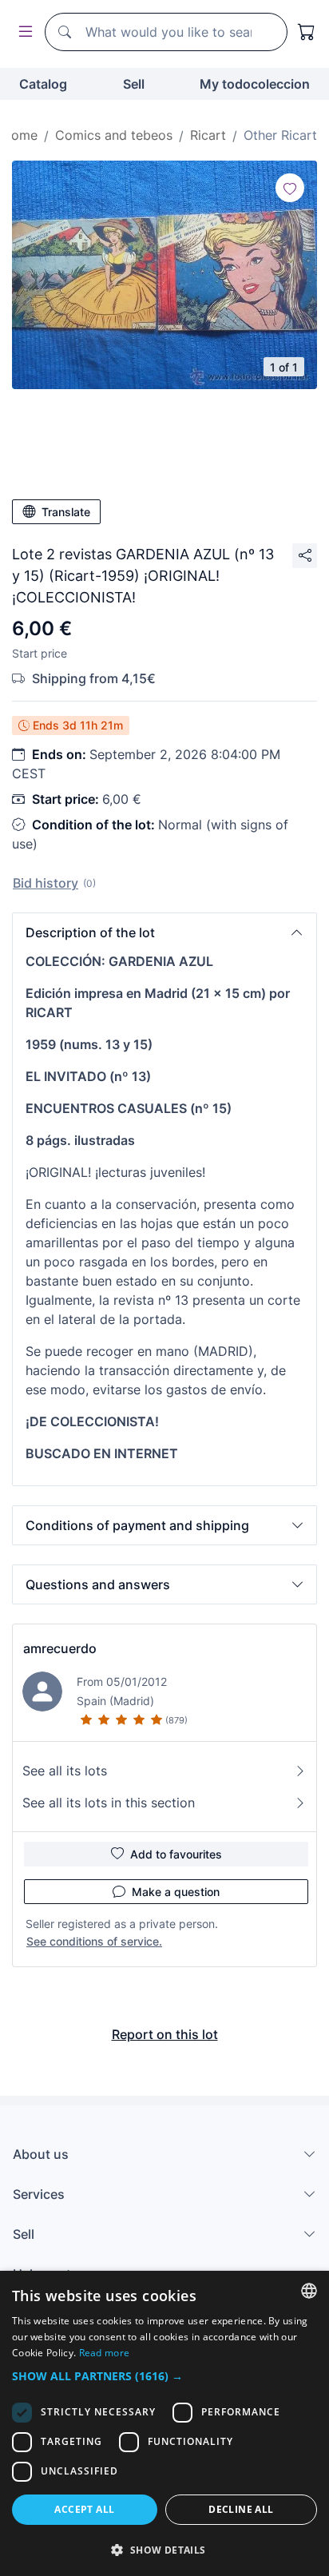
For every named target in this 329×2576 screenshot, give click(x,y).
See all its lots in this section (109, 1803)
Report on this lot (165, 2034)
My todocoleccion (255, 84)
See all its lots (65, 1771)
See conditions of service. (94, 1941)
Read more (105, 2353)
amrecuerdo (60, 1648)
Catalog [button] (43, 84)
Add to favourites (176, 1854)
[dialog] (164, 2423)
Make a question (176, 1892)
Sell (134, 84)
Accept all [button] (84, 2509)
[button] (164, 932)
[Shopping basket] (307, 32)
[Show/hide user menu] (22, 32)
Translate (66, 512)
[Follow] (290, 188)
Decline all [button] (241, 2509)
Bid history (46, 883)
